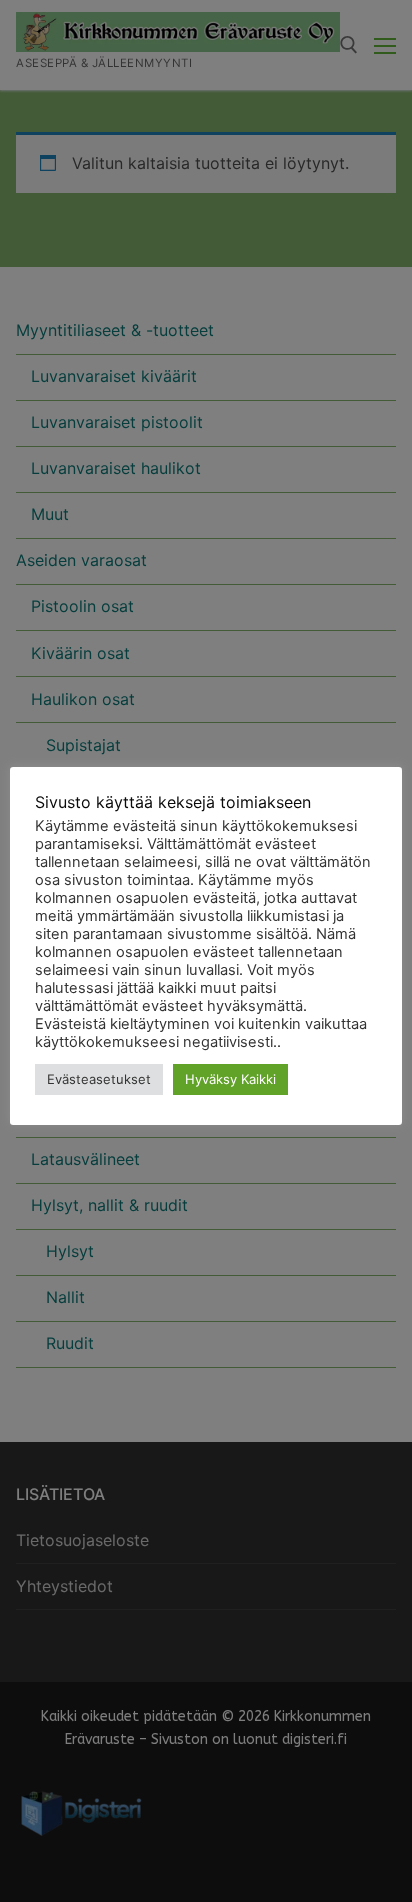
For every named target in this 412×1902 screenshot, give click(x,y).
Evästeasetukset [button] (99, 1079)
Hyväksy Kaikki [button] (230, 1079)
